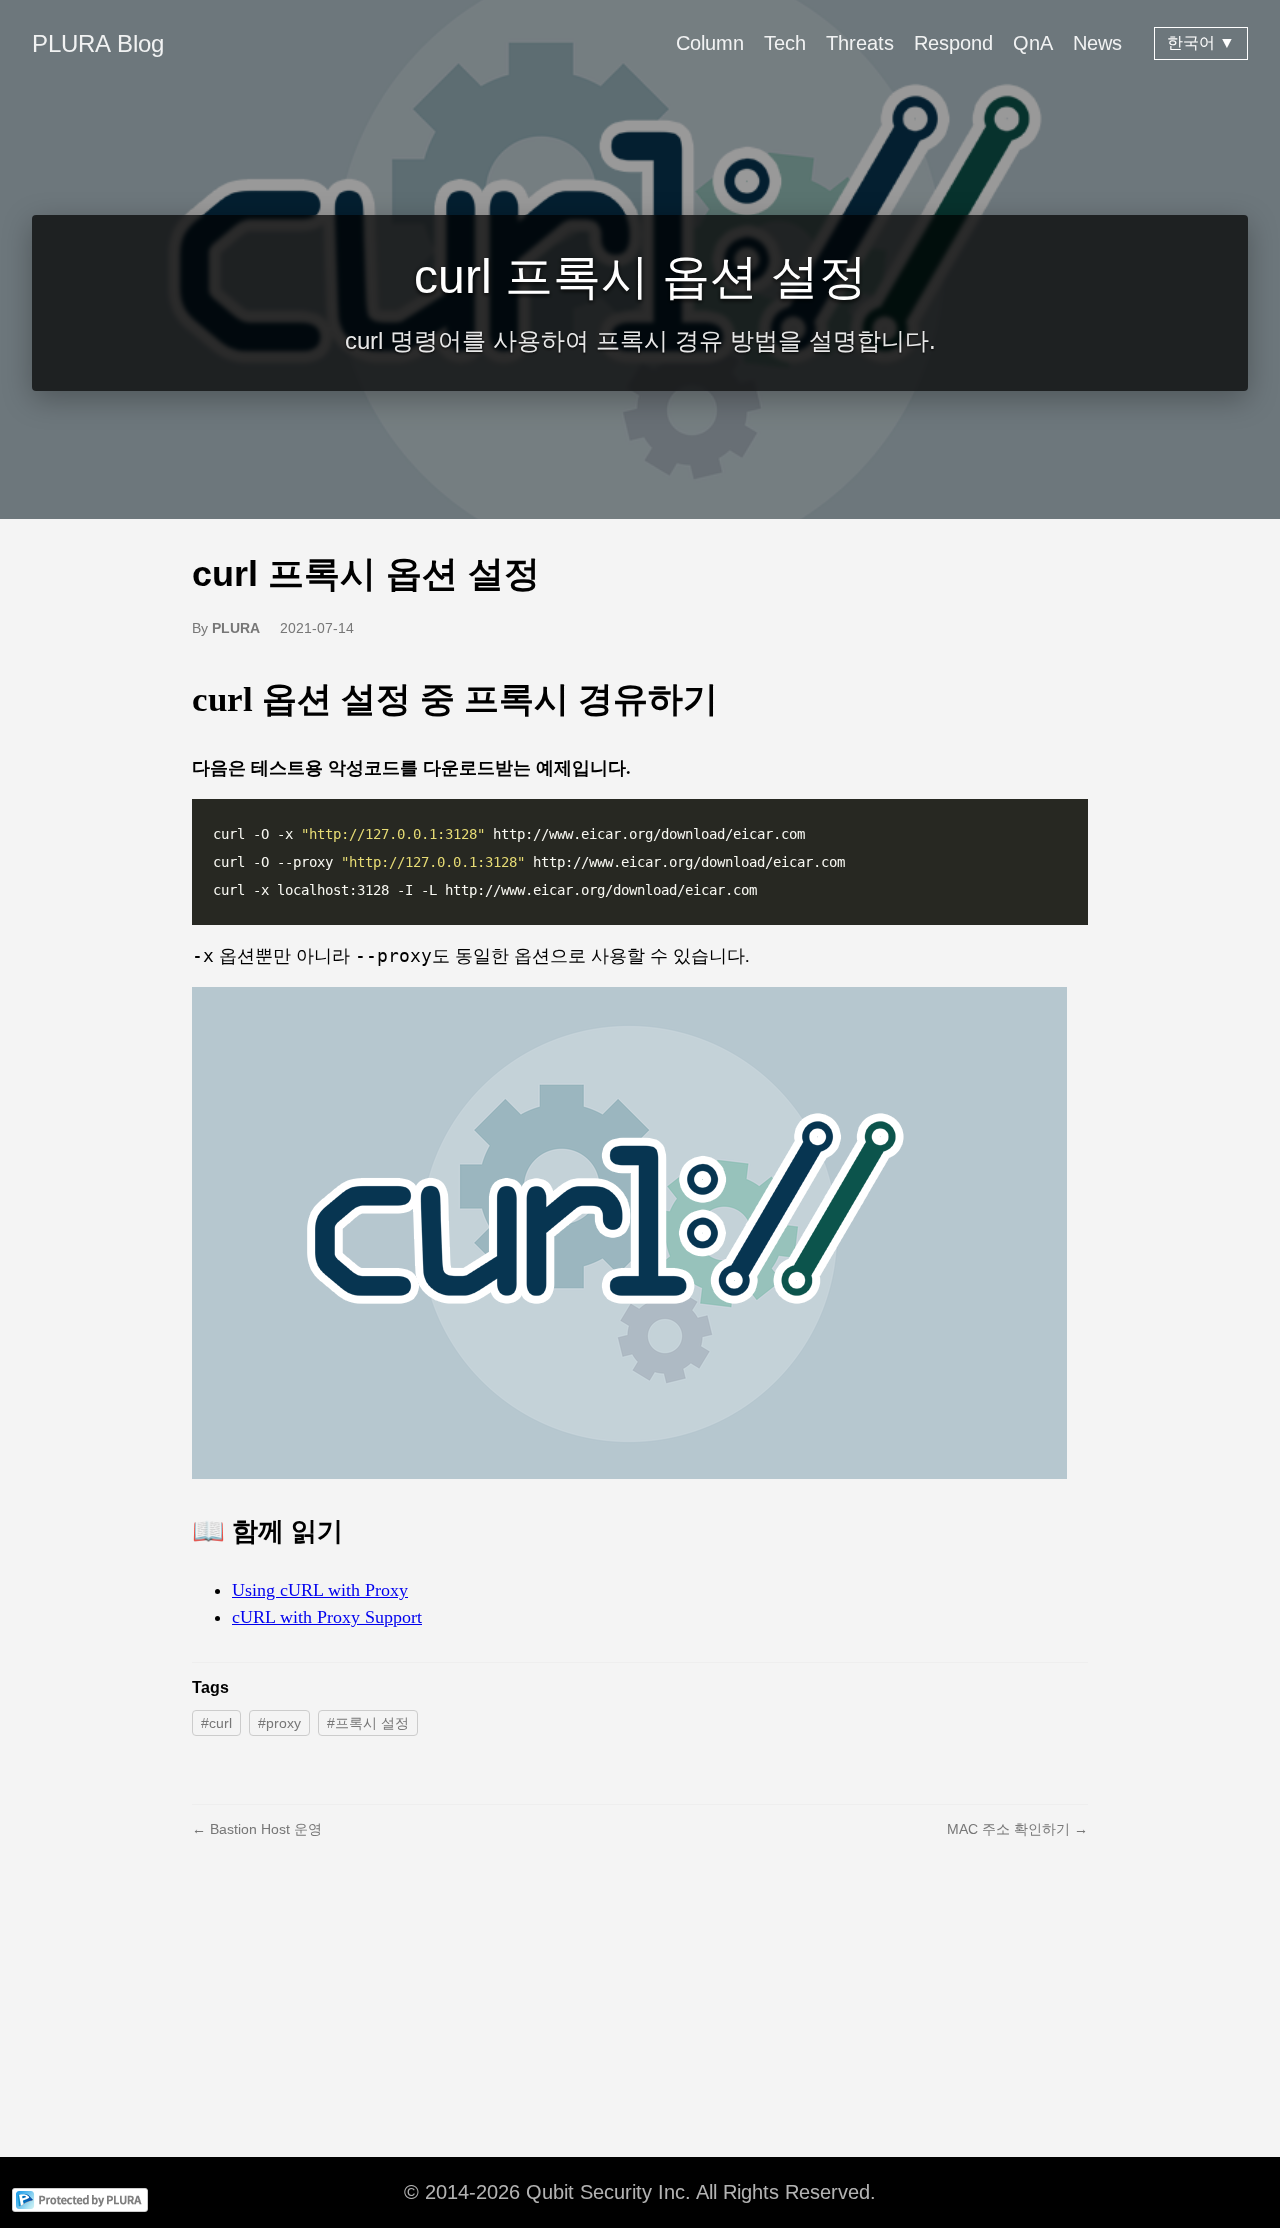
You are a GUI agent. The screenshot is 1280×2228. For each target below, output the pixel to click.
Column (710, 43)
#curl (216, 1723)
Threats (860, 43)
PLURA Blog (98, 43)
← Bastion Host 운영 (257, 1829)
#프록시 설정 (368, 1723)
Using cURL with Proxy (320, 1590)
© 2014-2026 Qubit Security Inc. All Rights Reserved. (640, 2192)
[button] (629, 1233)
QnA (1033, 43)
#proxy (279, 1723)
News (1097, 43)
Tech (785, 43)
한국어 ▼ (1201, 42)
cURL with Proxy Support (327, 1617)
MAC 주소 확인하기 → (1017, 1829)
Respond (953, 43)
